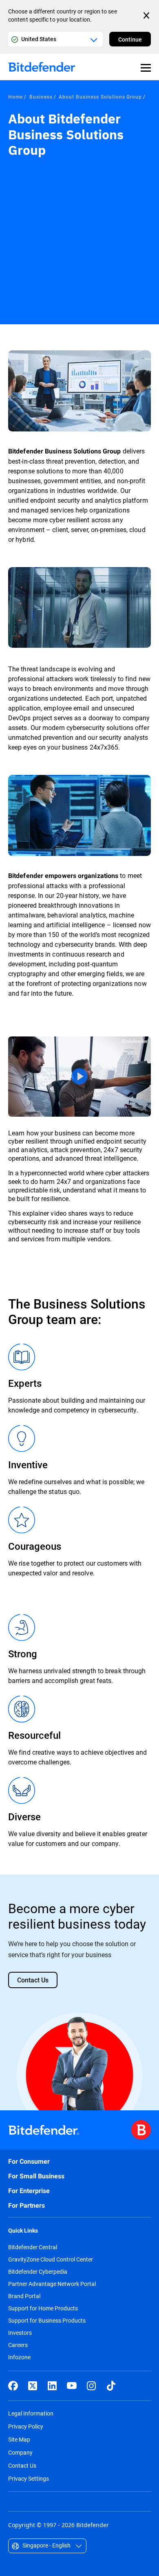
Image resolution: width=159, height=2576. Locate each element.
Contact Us (22, 2465)
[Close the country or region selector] (147, 15)
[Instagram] (91, 2386)
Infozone (19, 2357)
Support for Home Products (43, 2308)
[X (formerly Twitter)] (33, 2386)
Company (20, 2452)
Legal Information (31, 2413)
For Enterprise (29, 2191)
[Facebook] (13, 2386)
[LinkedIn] (52, 2386)
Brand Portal (24, 2296)
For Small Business (36, 2176)
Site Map (19, 2439)
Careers (18, 2345)
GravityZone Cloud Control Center (51, 2259)
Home (15, 97)
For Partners (26, 2205)
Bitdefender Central (33, 2247)
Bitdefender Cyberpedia (38, 2272)
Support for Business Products (47, 2321)
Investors (20, 2333)
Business (41, 97)
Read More (79, 1077)
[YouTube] (72, 2386)
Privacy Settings (29, 2478)
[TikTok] (111, 2386)
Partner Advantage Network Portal (52, 2284)
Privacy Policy (26, 2426)
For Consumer (29, 2161)
